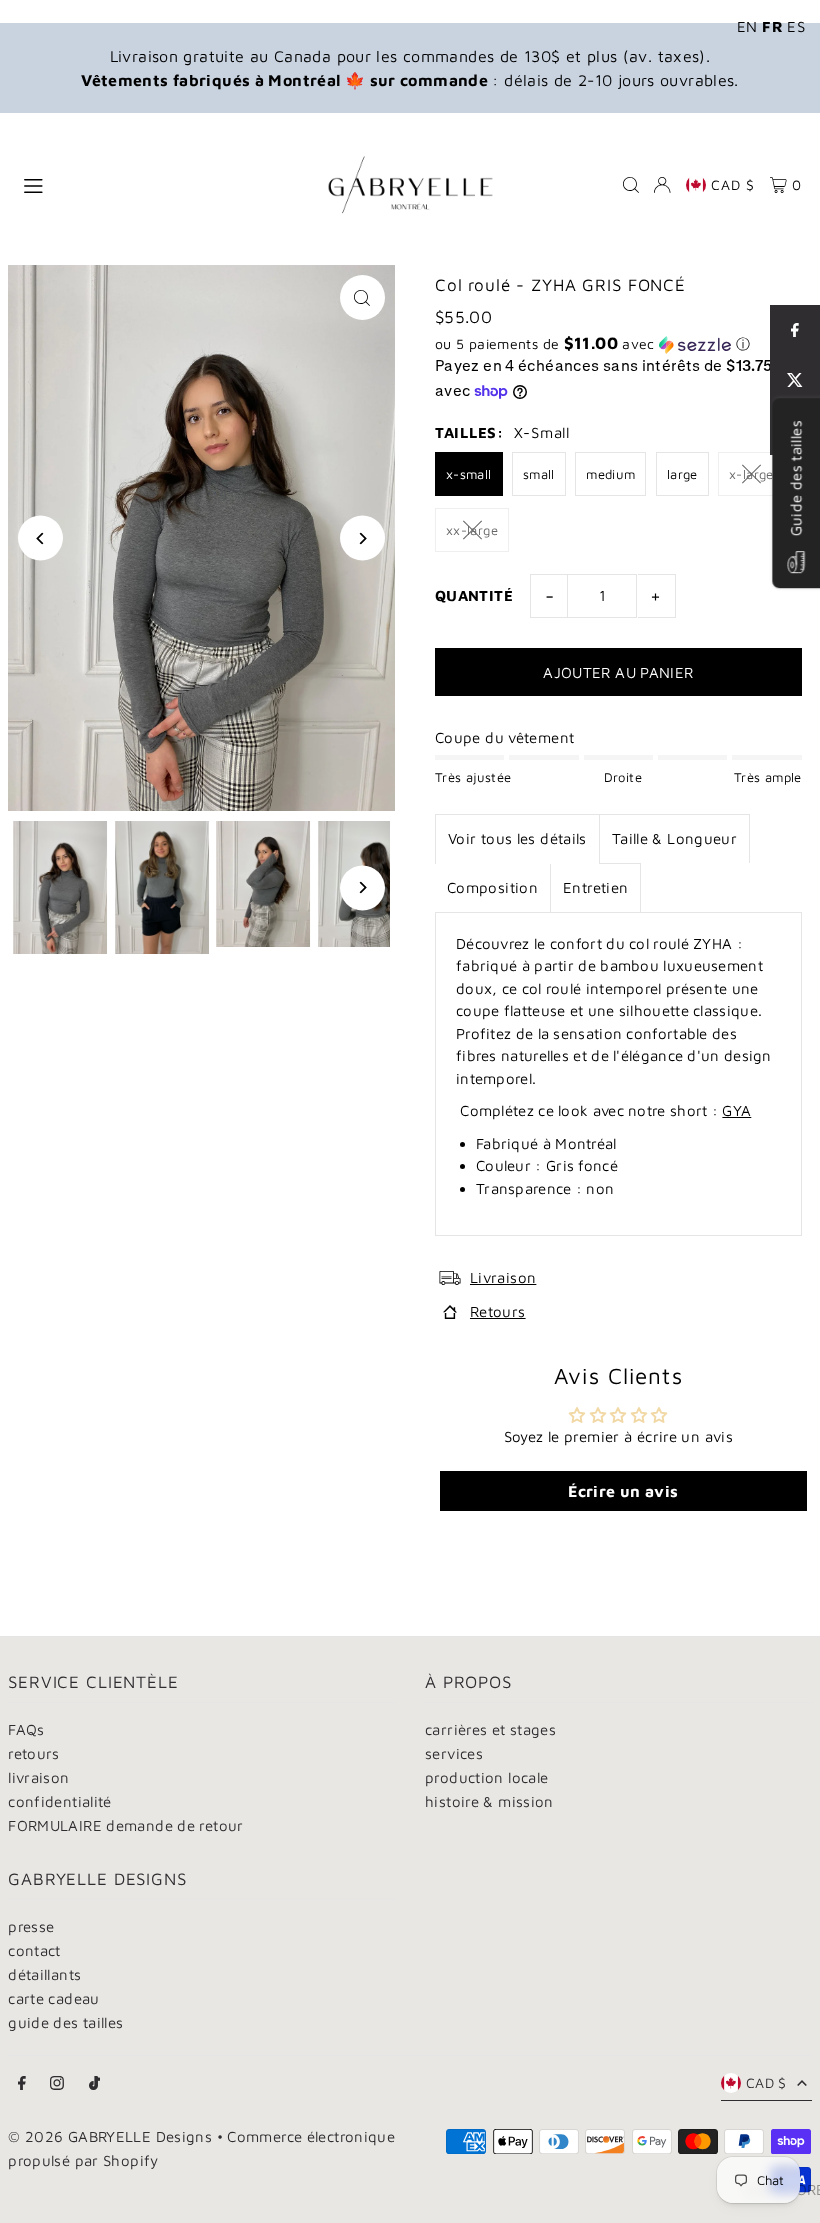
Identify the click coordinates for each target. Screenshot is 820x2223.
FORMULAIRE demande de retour (126, 1825)
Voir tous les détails (517, 838)
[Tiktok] (94, 2084)
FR (772, 26)
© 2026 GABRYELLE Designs (110, 2136)
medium (610, 474)
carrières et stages (490, 1729)
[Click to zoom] (362, 297)
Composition (492, 887)
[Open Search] (631, 185)
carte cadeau (54, 1998)
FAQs (26, 1729)
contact (34, 1950)
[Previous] (40, 538)
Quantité (474, 595)
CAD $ (733, 184)
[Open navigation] (156, 184)
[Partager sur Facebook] (795, 330)
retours (34, 1753)
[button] (618, 344)
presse (31, 1926)
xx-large (472, 530)
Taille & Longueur (674, 838)
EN (747, 26)
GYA (736, 1110)
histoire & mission (489, 1801)
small (539, 474)
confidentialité (60, 1801)
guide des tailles (65, 2022)
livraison (38, 1777)
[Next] (362, 538)
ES (796, 26)
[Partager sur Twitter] (795, 380)
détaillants (44, 1974)
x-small (469, 474)
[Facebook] (22, 2084)
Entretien (595, 887)
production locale (486, 1777)
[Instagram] (57, 2084)
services (454, 1753)
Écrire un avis (623, 1491)
